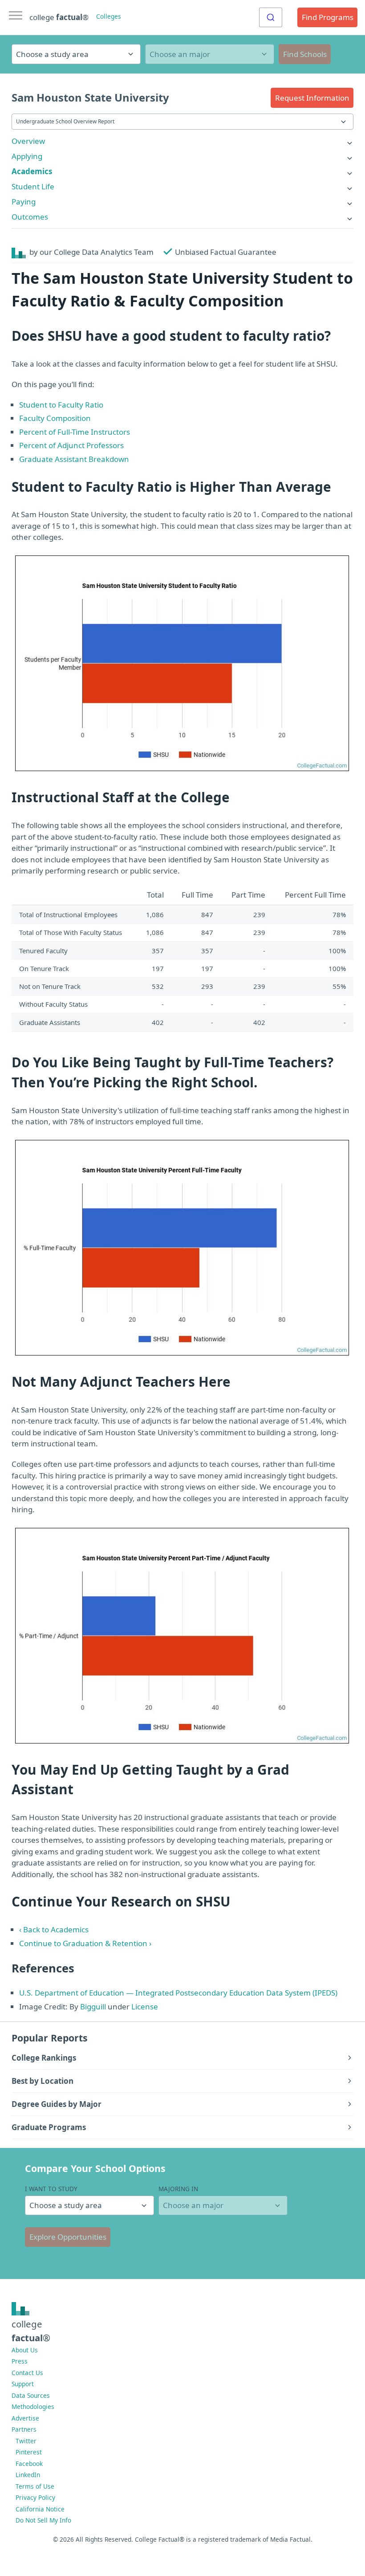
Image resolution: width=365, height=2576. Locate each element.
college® (31, 2331)
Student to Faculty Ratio (61, 405)
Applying (27, 156)
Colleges (109, 16)
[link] (182, 141)
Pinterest (29, 2452)
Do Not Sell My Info (43, 2520)
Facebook (29, 2464)
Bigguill (93, 2007)
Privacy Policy (35, 2497)
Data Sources (31, 2395)
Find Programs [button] (328, 17)
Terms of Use (35, 2486)
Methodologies (33, 2407)
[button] (312, 98)
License (145, 2007)
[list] (182, 141)
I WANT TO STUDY (51, 2189)
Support (23, 2384)
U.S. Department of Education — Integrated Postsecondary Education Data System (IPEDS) (178, 1993)
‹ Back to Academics (54, 1929)
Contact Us (27, 2373)
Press (20, 2361)
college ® (59, 17)
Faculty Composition (55, 418)
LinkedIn (28, 2475)
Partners (24, 2429)
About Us (25, 2350)
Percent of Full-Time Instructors (75, 432)
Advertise (25, 2418)
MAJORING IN (178, 2189)
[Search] (271, 17)
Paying (24, 202)
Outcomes (30, 217)
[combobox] (271, 17)
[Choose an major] (210, 54)
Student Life (33, 186)
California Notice (40, 2509)
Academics (32, 171)
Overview (28, 141)
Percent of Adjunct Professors (71, 445)
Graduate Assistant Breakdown (74, 459)
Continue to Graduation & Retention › (85, 1943)
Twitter (26, 2441)
